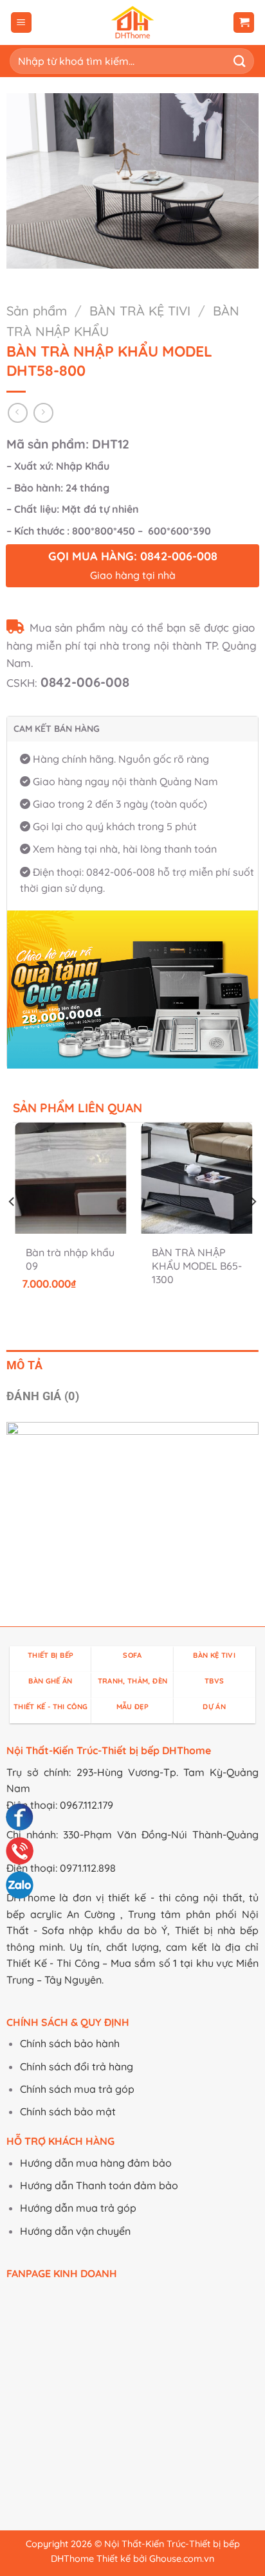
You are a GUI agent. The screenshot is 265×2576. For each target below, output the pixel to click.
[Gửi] (240, 61)
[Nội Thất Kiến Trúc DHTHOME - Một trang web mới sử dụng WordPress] (133, 22)
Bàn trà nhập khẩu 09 (70, 1259)
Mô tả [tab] (25, 1365)
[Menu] (21, 23)
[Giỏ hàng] (244, 23)
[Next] (253, 1227)
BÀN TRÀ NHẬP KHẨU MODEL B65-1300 (197, 1266)
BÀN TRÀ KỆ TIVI (140, 311)
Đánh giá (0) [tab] (43, 1396)
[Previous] (12, 1227)
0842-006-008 (85, 682)
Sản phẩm (37, 311)
